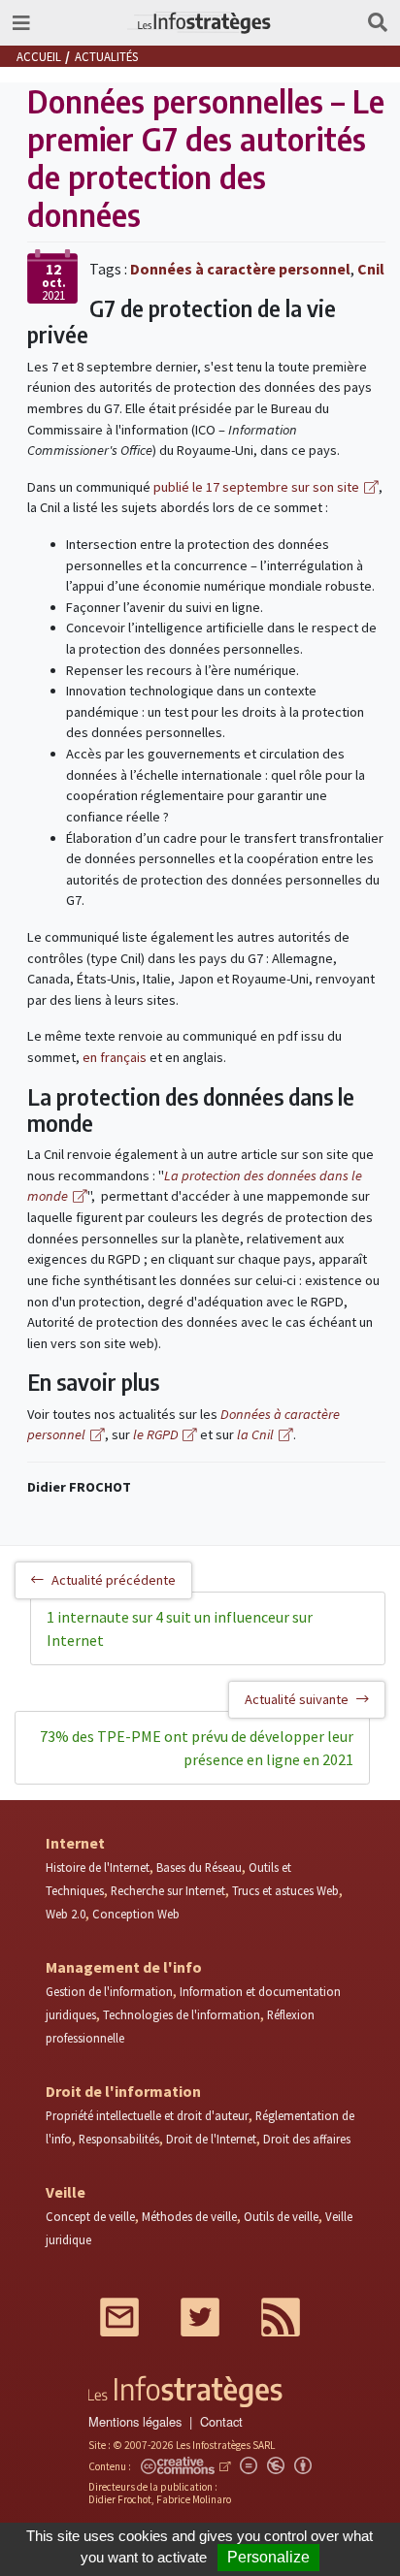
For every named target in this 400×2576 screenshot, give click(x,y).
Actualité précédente (114, 1580)
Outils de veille (281, 2216)
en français (115, 1057)
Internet (75, 1843)
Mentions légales (135, 2421)
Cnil (371, 269)
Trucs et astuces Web (285, 1890)
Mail (119, 2317)
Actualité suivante (297, 1699)
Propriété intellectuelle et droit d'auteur (147, 2115)
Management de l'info (124, 1967)
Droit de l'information (123, 2091)
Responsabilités (119, 2139)
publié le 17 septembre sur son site (256, 487)
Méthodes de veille (189, 2216)
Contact (221, 2421)
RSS (281, 2317)
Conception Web (136, 1914)
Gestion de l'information (109, 1991)
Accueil (39, 56)
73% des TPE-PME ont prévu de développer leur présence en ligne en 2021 (197, 1748)
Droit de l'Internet (211, 2139)
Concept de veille (90, 2216)
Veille (66, 2192)
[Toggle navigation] (21, 23)
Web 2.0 (66, 1914)
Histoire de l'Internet (98, 1867)
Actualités (106, 56)
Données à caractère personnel (240, 269)
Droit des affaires (307, 2139)
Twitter (200, 2317)
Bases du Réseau (199, 1867)
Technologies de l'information (182, 2014)
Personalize (268, 2557)
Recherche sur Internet (168, 1890)
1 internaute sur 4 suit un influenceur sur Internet (180, 1628)
